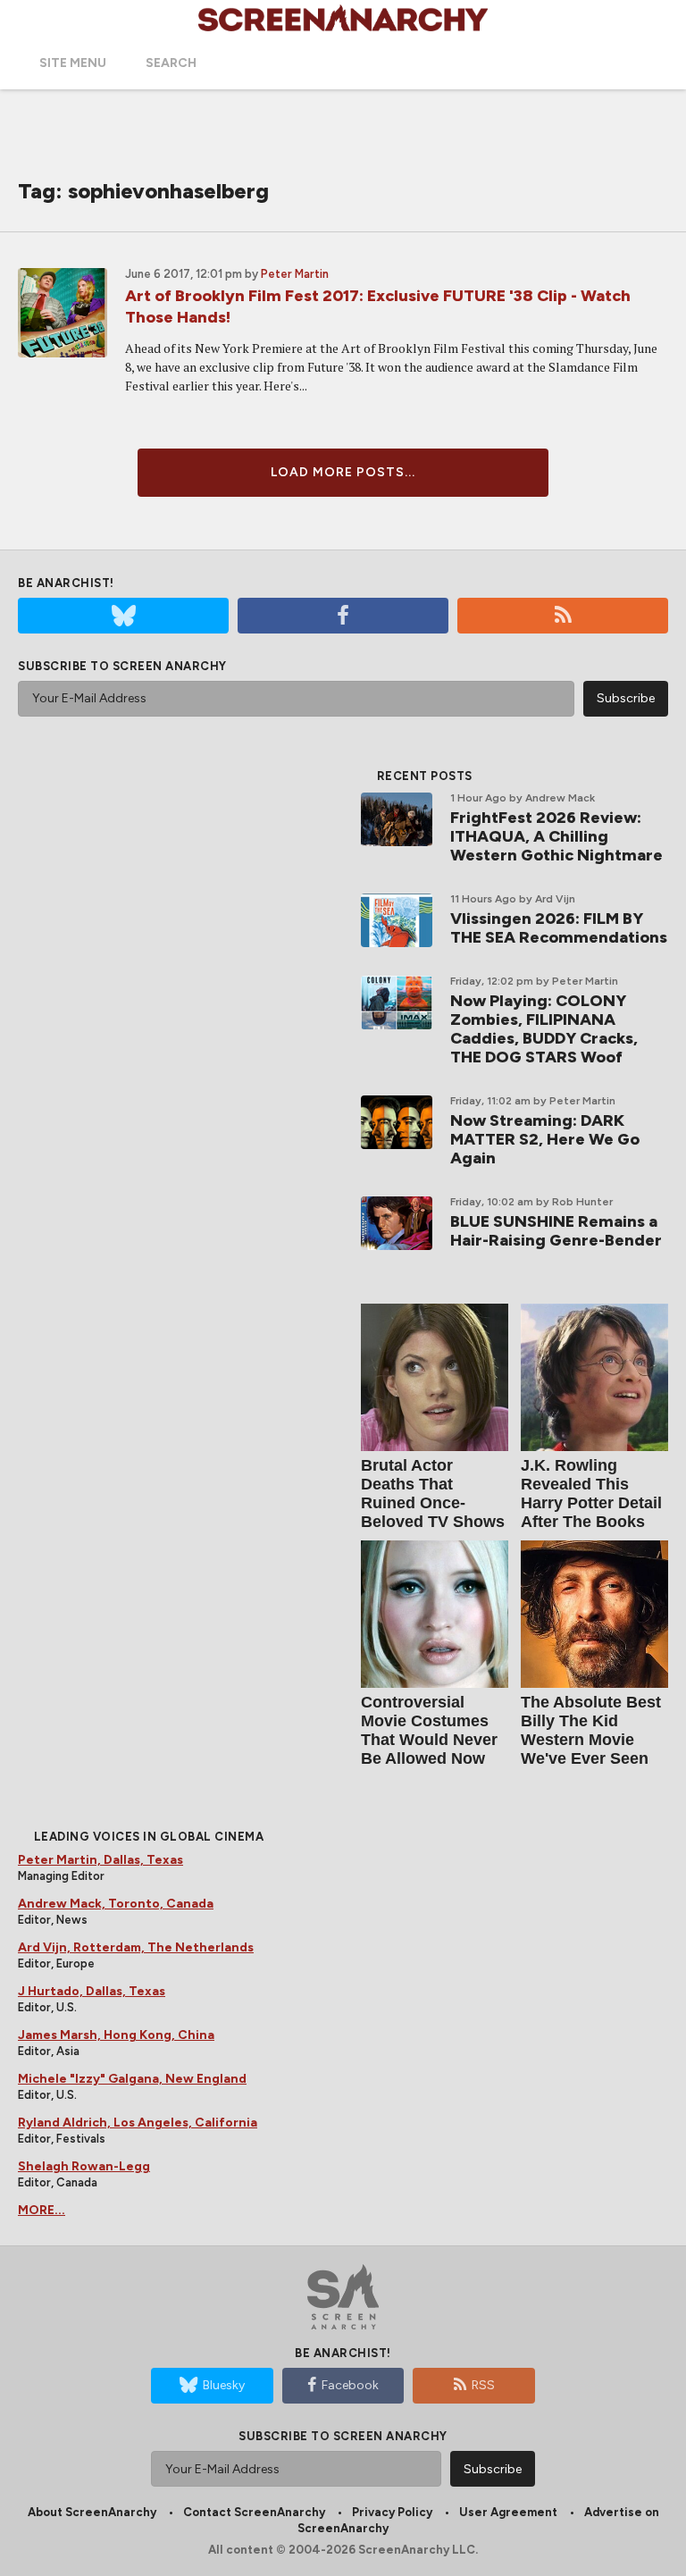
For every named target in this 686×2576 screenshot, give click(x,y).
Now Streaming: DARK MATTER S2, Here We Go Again (545, 1139)
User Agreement (508, 2512)
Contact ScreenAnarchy (254, 2512)
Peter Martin (295, 274)
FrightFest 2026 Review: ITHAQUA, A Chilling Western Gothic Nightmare (556, 836)
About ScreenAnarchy (92, 2512)
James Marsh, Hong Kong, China (116, 2035)
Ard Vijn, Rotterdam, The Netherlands (136, 1947)
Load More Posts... (343, 472)
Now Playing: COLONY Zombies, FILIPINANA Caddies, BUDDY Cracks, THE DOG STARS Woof (544, 1029)
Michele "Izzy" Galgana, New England (132, 2079)
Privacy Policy (392, 2512)
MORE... (42, 2210)
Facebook (350, 2385)
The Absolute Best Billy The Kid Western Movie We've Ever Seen (591, 1730)
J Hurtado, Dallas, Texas (92, 1991)
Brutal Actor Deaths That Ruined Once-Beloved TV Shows (433, 1494)
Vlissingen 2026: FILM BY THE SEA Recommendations (559, 928)
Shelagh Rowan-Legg (84, 2166)
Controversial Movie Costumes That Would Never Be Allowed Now (429, 1730)
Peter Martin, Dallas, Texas (100, 1860)
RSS (483, 2385)
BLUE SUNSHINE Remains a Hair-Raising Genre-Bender (556, 1231)
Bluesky (224, 2385)
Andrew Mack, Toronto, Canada (116, 1904)
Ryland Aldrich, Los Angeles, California (138, 2123)
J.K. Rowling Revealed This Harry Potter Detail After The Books (591, 1494)
